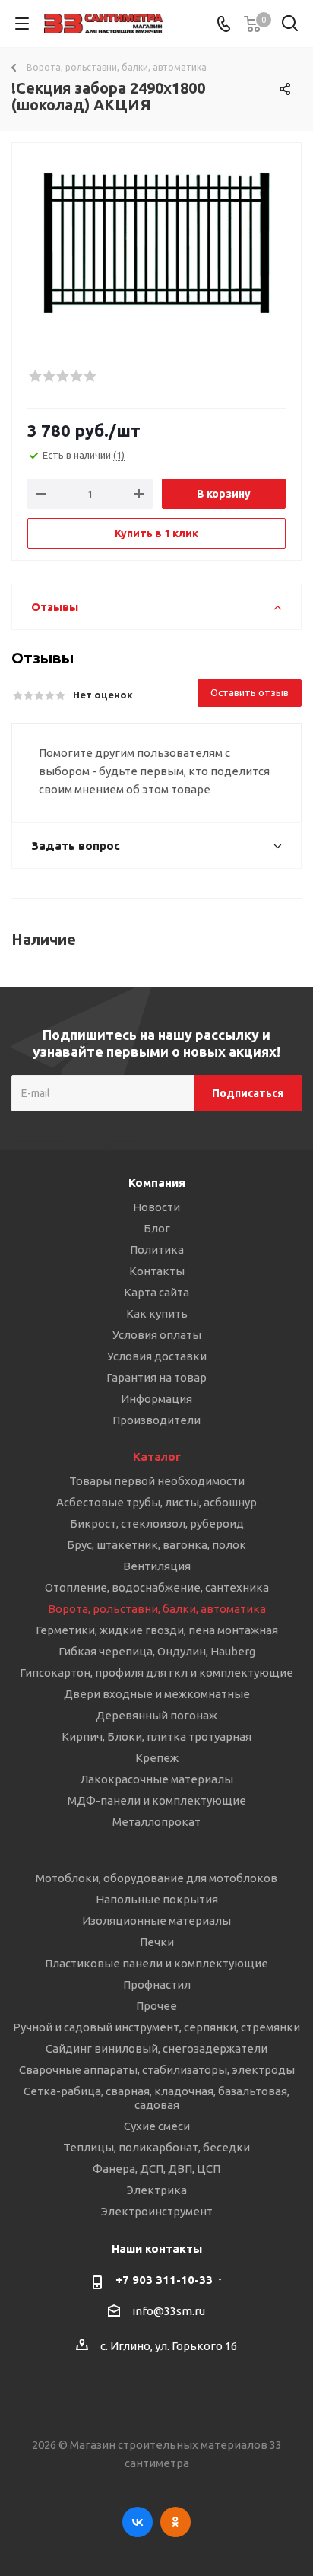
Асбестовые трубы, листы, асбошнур (156, 1502)
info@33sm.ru (169, 2311)
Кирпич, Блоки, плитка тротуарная (156, 1736)
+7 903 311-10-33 (164, 2280)
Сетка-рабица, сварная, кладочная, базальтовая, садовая (156, 2098)
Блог (157, 1228)
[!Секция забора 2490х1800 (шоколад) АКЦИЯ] (156, 239)
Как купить (157, 1313)
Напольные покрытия (157, 1899)
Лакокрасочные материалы (156, 1779)
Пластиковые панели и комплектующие (156, 1963)
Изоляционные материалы (156, 1921)
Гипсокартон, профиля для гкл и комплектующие (156, 1673)
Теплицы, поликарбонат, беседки (156, 2147)
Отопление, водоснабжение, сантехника (157, 1587)
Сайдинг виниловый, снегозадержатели (156, 2048)
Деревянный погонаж (156, 1715)
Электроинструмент (157, 2211)
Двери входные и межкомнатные (157, 1694)
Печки (157, 1942)
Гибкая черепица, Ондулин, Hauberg (157, 1651)
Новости (156, 1207)
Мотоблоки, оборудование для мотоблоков (156, 1878)
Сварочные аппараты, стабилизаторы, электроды (157, 2070)
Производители (156, 1420)
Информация (156, 1399)
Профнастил (157, 1984)
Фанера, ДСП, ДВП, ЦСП (156, 2169)
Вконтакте (138, 2522)
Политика (157, 1250)
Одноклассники (175, 2522)
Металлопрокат (156, 1822)
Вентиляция (157, 1566)
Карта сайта (156, 1292)
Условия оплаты (157, 1335)
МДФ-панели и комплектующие (157, 1800)
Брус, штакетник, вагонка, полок (156, 1545)
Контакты (157, 1271)
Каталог (157, 1457)
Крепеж (157, 1758)
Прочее (156, 2006)
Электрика (157, 2190)
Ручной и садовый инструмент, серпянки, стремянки (156, 2027)
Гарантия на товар (156, 1377)
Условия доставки (157, 1356)
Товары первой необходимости (157, 1481)
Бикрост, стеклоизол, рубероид (157, 1523)
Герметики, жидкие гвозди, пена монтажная (157, 1630)
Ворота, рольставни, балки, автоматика (157, 1609)
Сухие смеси (157, 2126)
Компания (157, 1183)
